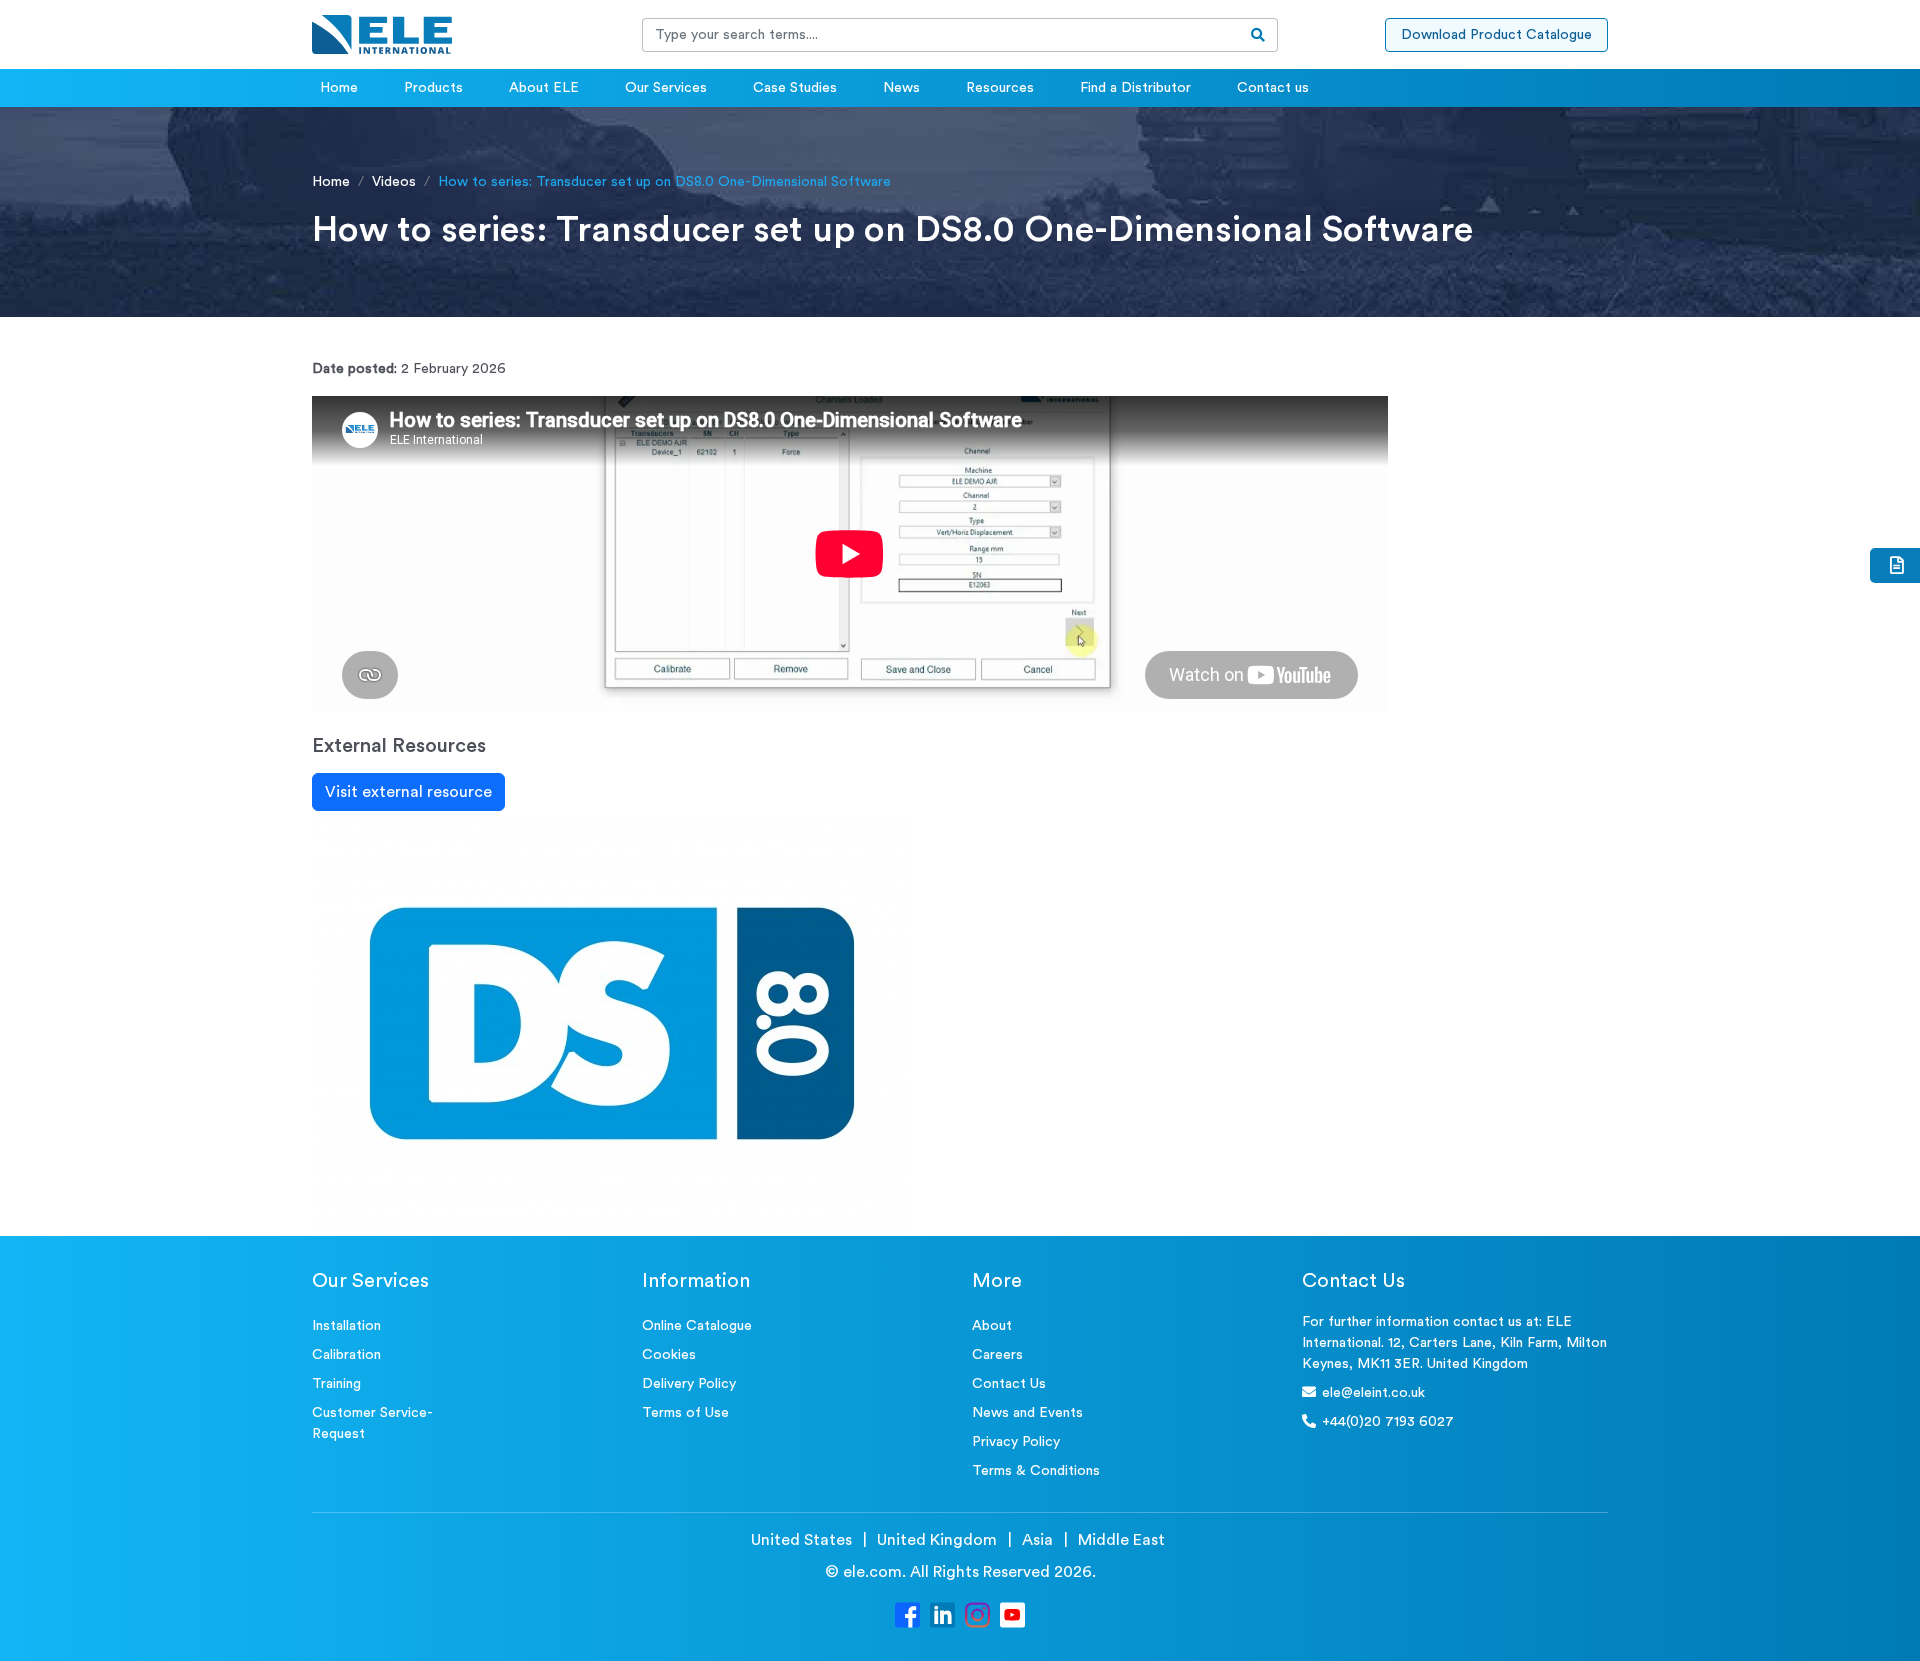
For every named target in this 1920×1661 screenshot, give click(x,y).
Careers (997, 1355)
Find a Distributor (1135, 88)
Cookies (669, 1355)
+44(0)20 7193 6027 (1388, 1422)
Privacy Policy (1016, 1442)
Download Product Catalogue (1496, 35)
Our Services (666, 88)
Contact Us (1009, 1384)
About (992, 1326)
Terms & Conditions (1036, 1471)
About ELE (544, 88)
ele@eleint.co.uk (1373, 1393)
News (901, 88)
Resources (1000, 88)
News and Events (1027, 1413)
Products (433, 88)
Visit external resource (408, 792)
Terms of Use (685, 1413)
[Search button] (1258, 35)
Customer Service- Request (372, 1423)
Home (339, 88)
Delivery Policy (689, 1384)
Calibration (346, 1355)
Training (336, 1384)
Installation (346, 1326)
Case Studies (795, 88)
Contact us (1273, 88)
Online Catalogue (697, 1326)
